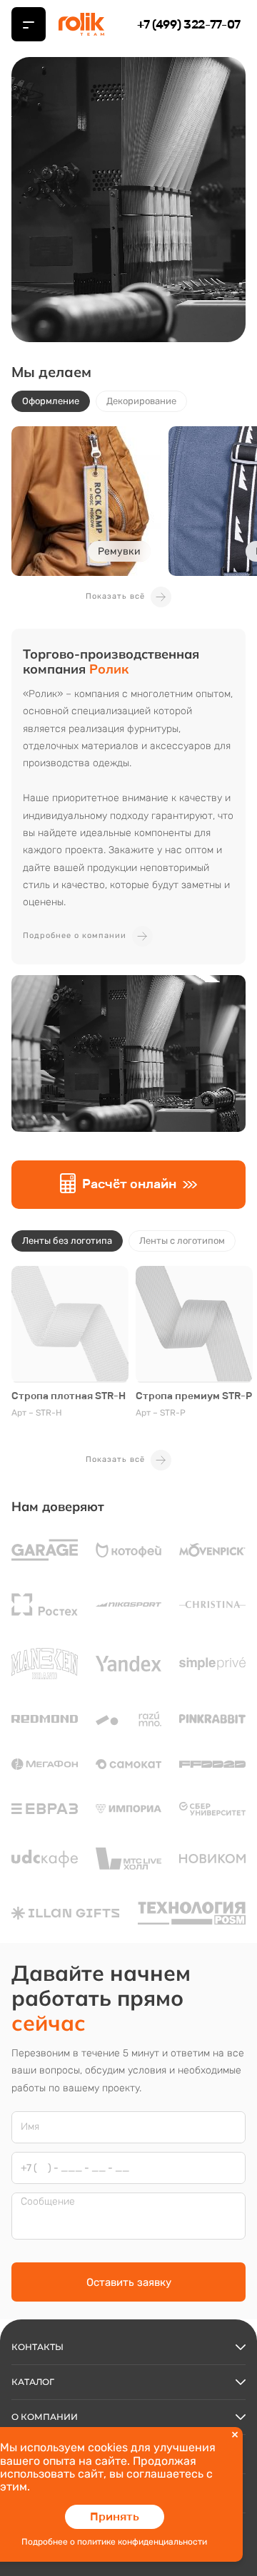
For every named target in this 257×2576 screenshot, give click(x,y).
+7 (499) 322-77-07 (189, 24)
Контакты (37, 2347)
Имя (30, 2127)
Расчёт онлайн (129, 1184)
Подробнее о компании (75, 936)
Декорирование (141, 401)
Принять (115, 2516)
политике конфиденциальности (142, 2542)
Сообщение (48, 2202)
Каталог (33, 2382)
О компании (45, 2417)
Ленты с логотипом (182, 1241)
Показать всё (115, 596)
